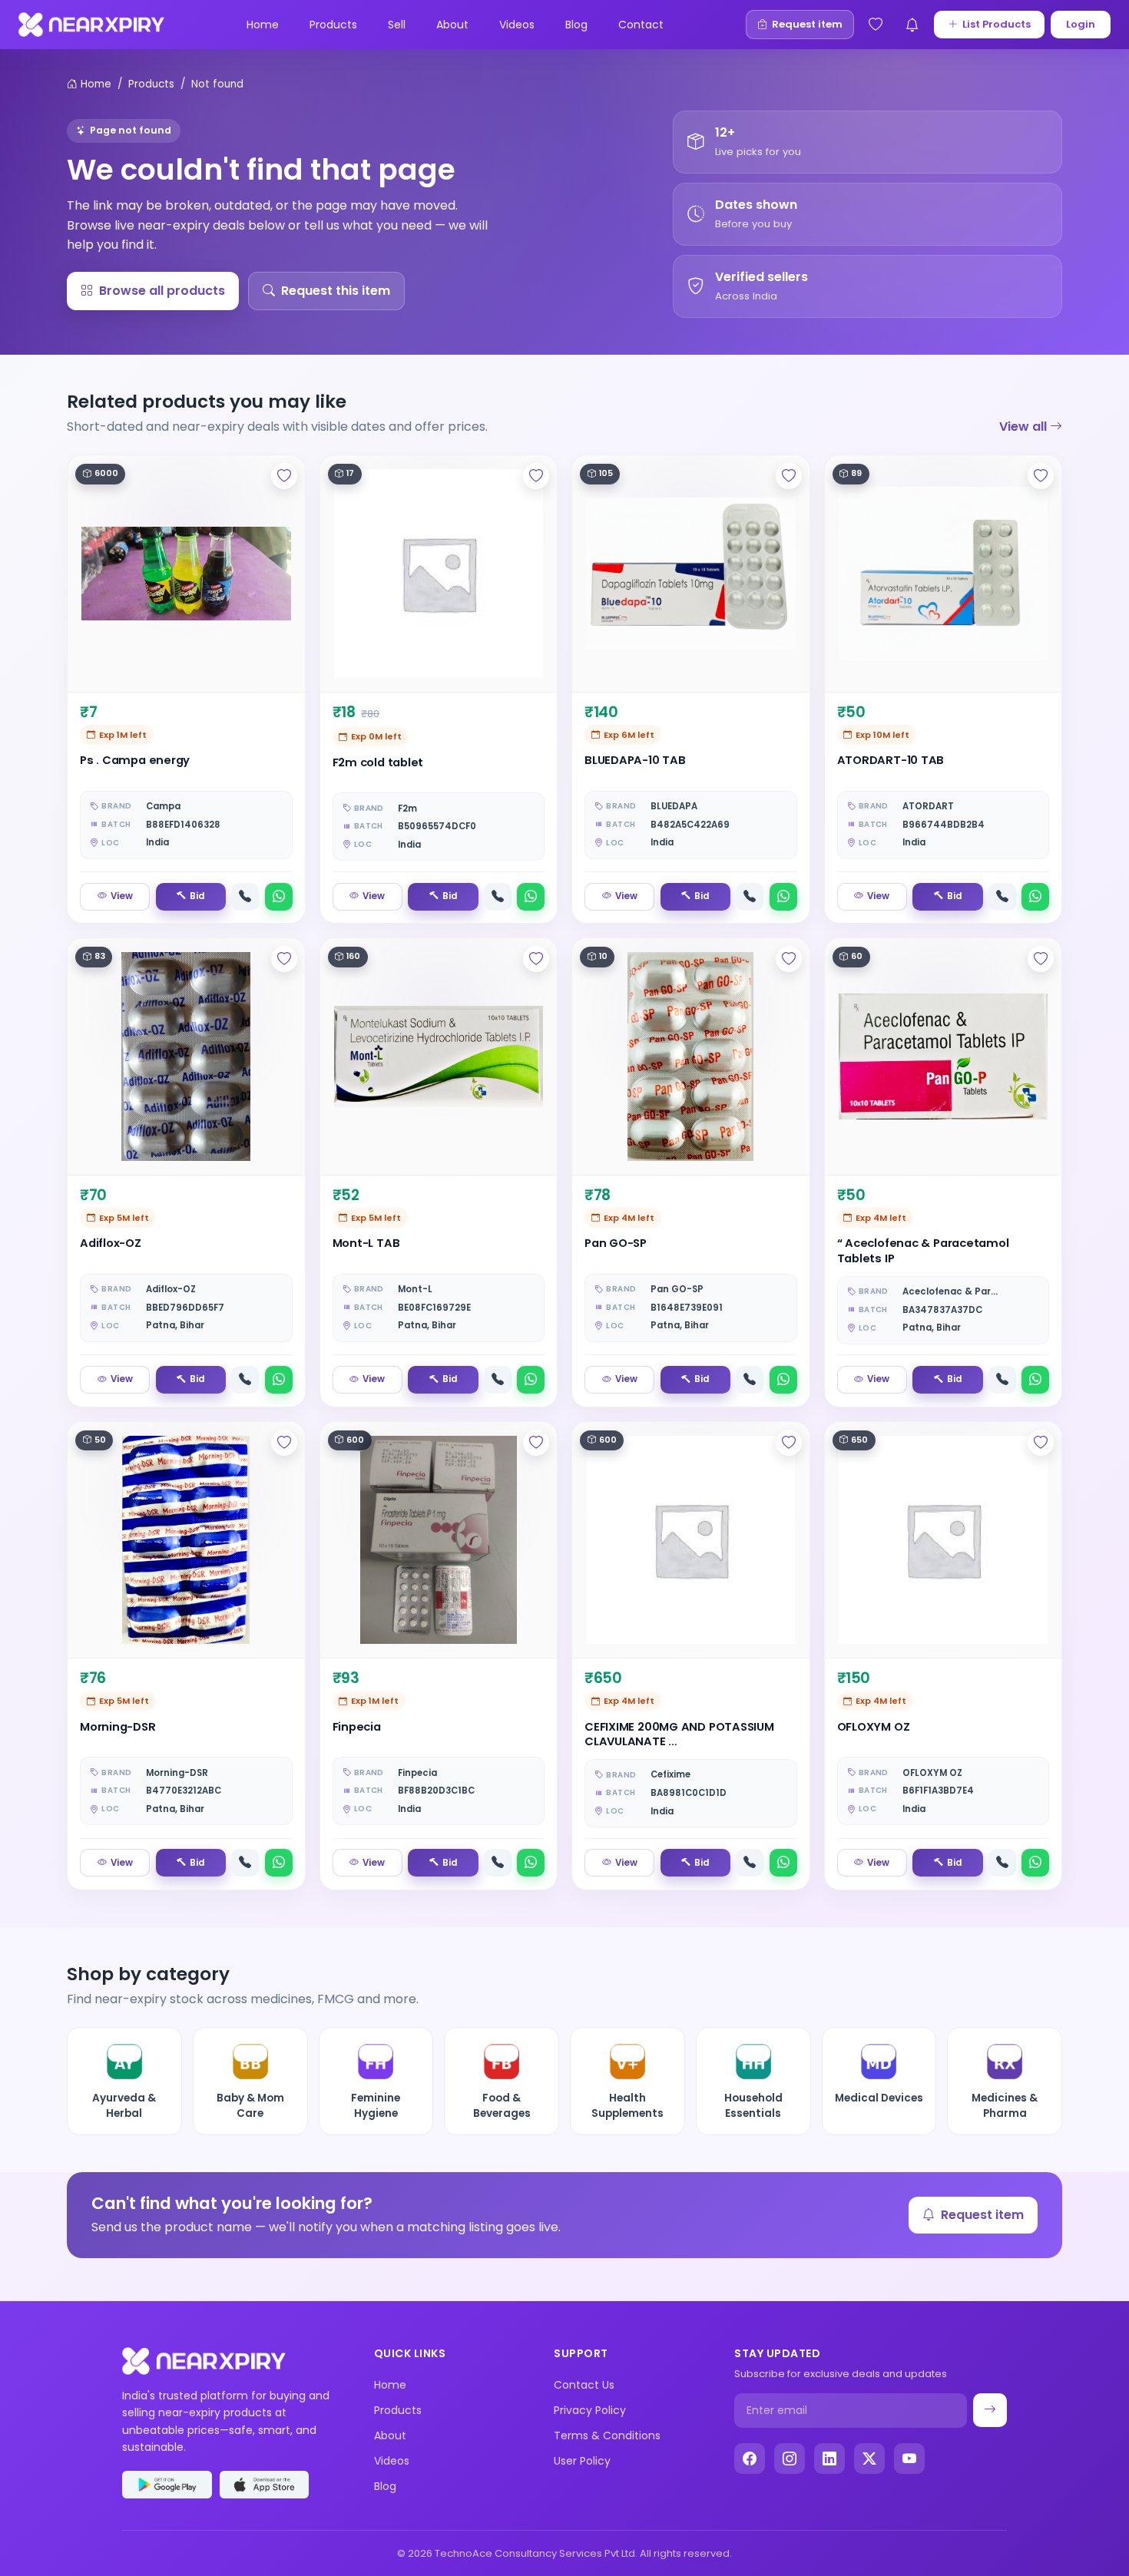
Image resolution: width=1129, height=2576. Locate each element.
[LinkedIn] (829, 2459)
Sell (397, 25)
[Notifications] (912, 25)
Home (263, 25)
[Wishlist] (876, 25)
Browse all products (162, 291)
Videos (517, 25)
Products (333, 25)
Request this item (336, 291)
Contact (641, 25)
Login (1081, 24)
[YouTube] (909, 2459)
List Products (997, 24)
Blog (576, 25)
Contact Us (584, 2385)
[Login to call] (245, 897)
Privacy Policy (590, 2410)
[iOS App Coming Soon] (265, 2485)
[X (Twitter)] (869, 2459)
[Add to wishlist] (284, 476)
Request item (982, 2215)
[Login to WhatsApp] (279, 897)
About (452, 25)
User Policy (582, 2461)
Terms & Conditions (607, 2435)
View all (1025, 427)
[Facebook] (750, 2459)
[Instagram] (790, 2459)
